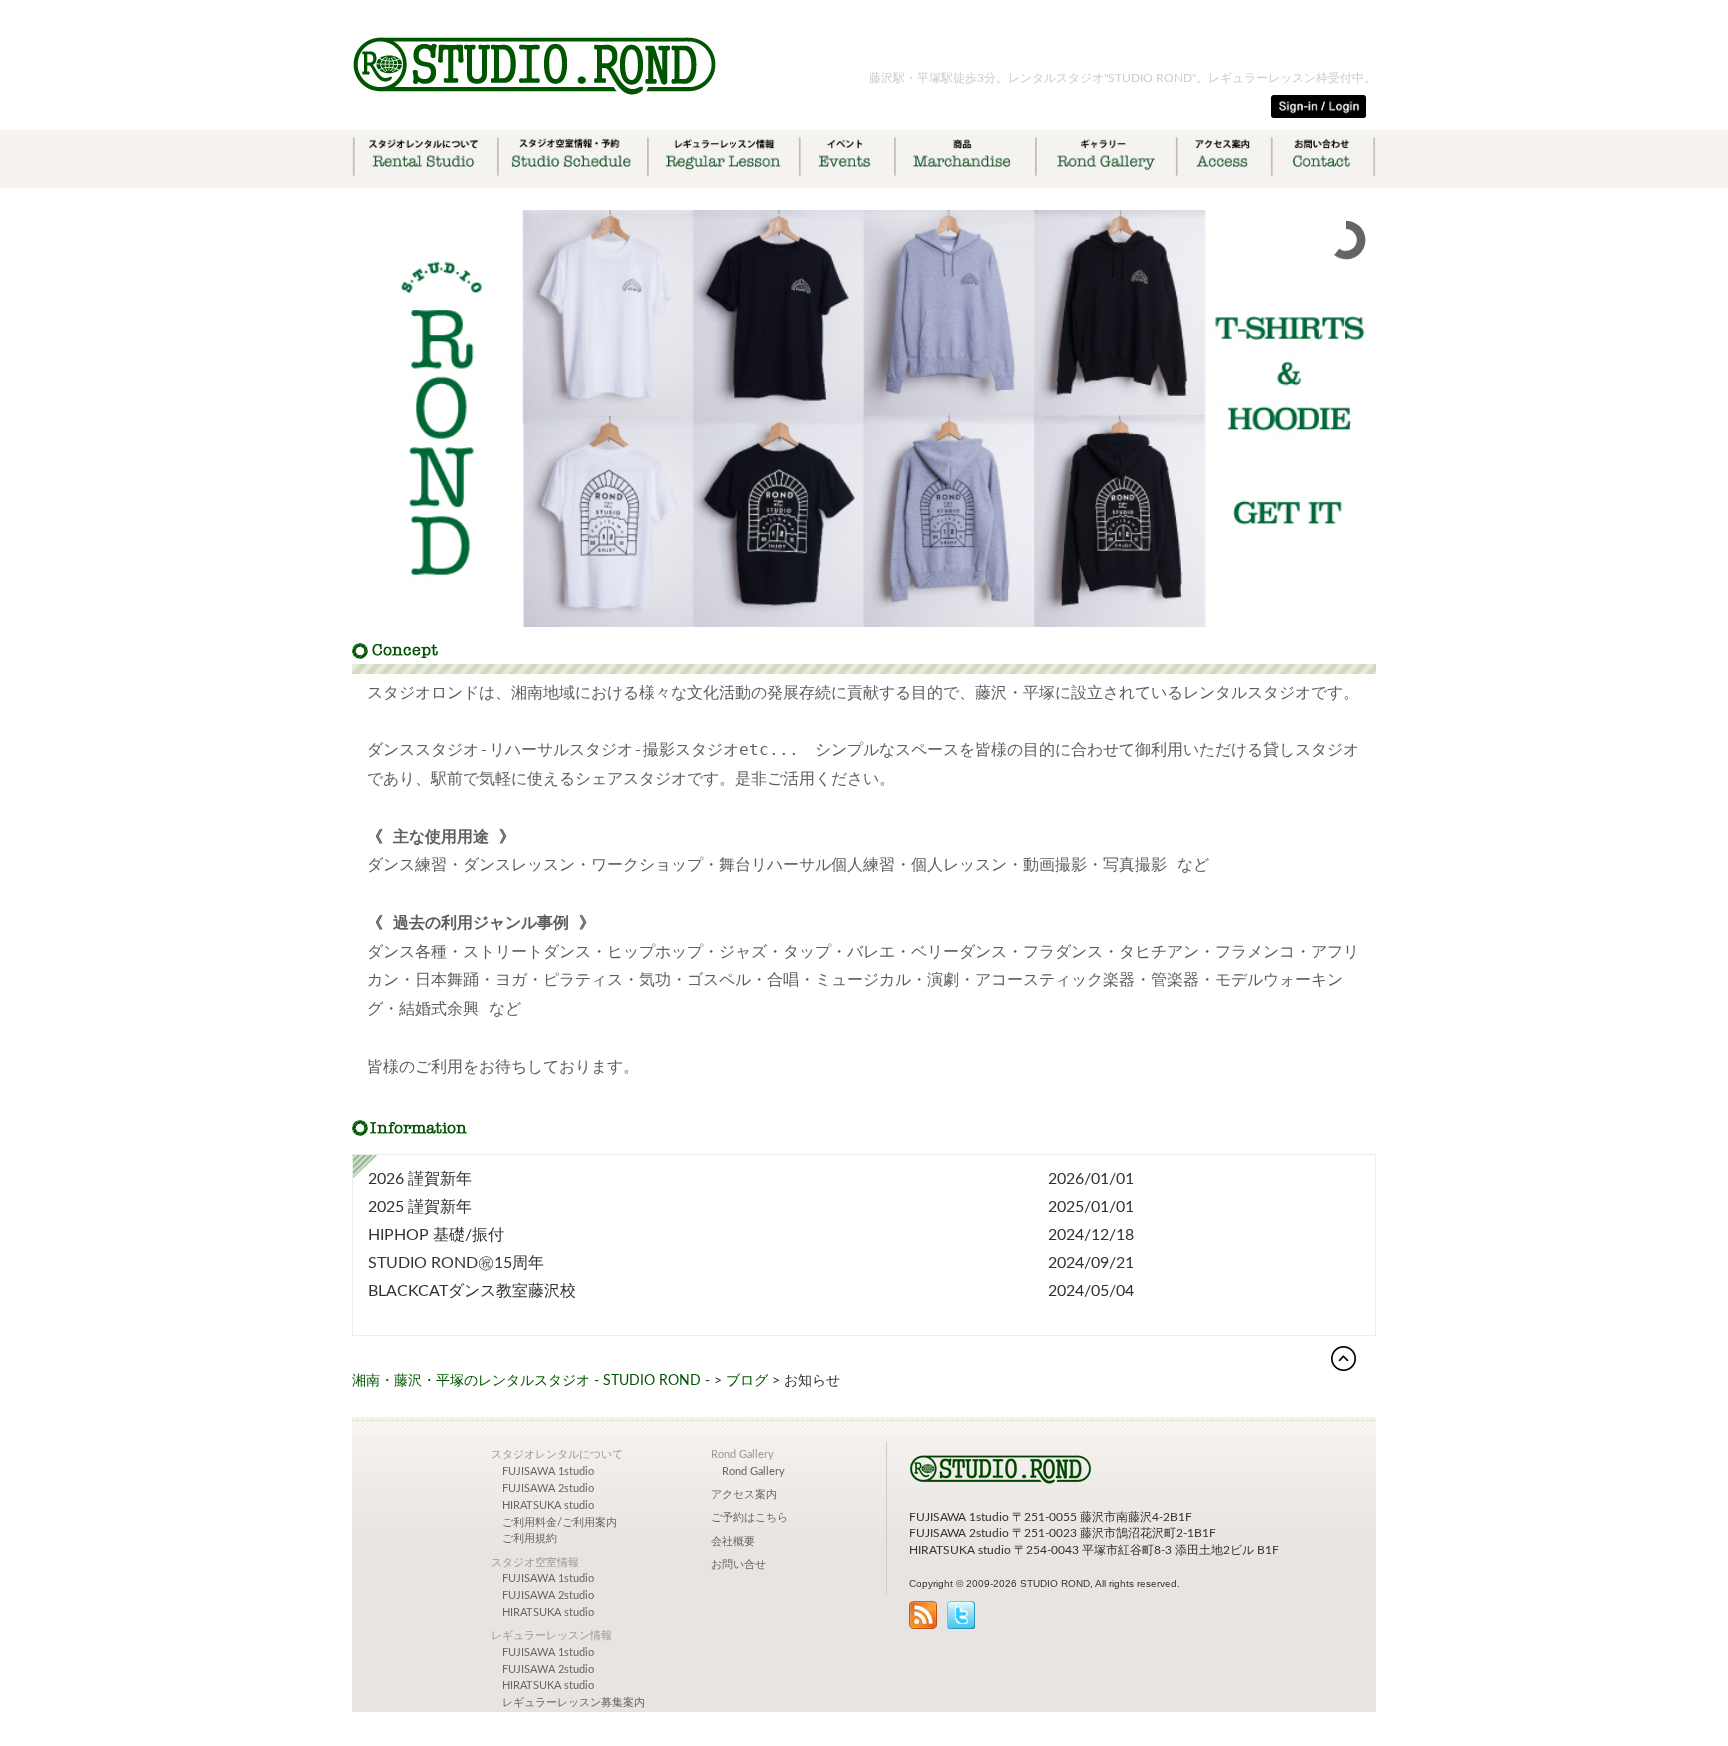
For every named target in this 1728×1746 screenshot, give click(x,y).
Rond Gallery (753, 1472)
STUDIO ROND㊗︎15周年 (456, 1263)
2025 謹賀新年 (420, 1207)
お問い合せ (738, 1565)
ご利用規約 (529, 1539)
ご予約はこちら (749, 1518)
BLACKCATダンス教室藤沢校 (472, 1291)
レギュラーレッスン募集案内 (573, 1703)
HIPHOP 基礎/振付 (436, 1235)
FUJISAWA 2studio (548, 1489)
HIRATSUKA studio (548, 1506)
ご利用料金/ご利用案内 (559, 1523)
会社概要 (733, 1542)
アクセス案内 (744, 1495)
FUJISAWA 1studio (548, 1472)
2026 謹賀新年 (420, 1179)
